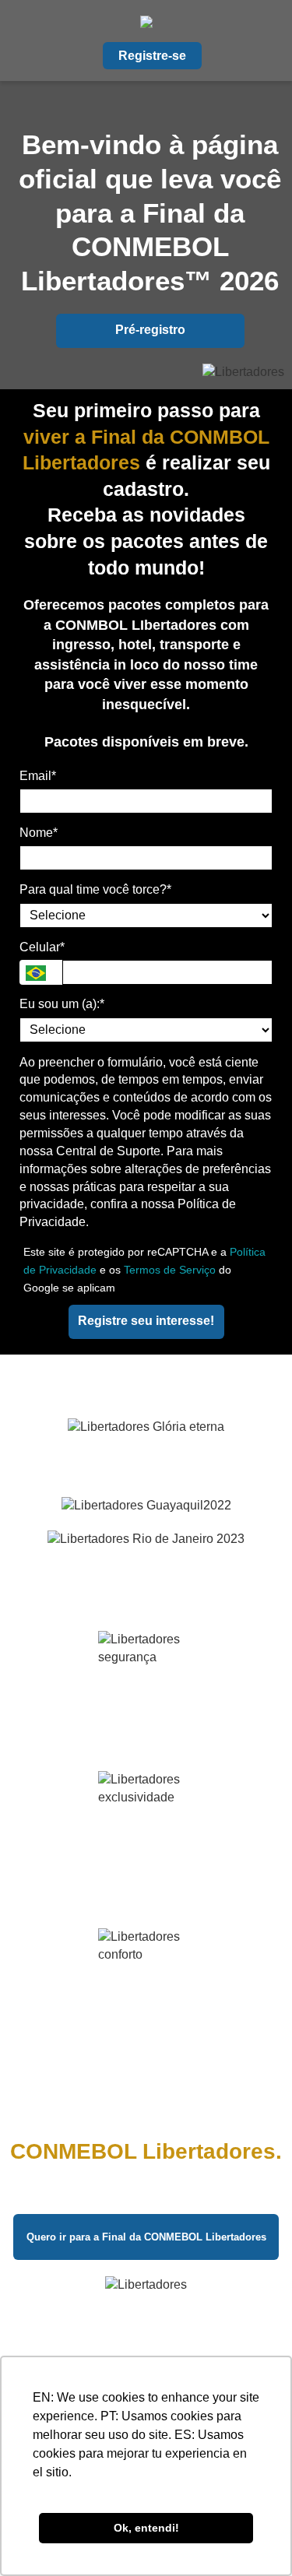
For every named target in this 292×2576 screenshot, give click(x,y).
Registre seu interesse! (146, 1321)
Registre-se (152, 56)
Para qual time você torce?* (95, 889)
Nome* (39, 833)
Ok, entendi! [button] (146, 2528)
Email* (38, 776)
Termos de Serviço (170, 1270)
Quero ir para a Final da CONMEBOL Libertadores (146, 2237)
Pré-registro (150, 330)
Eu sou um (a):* (62, 1004)
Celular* (42, 947)
